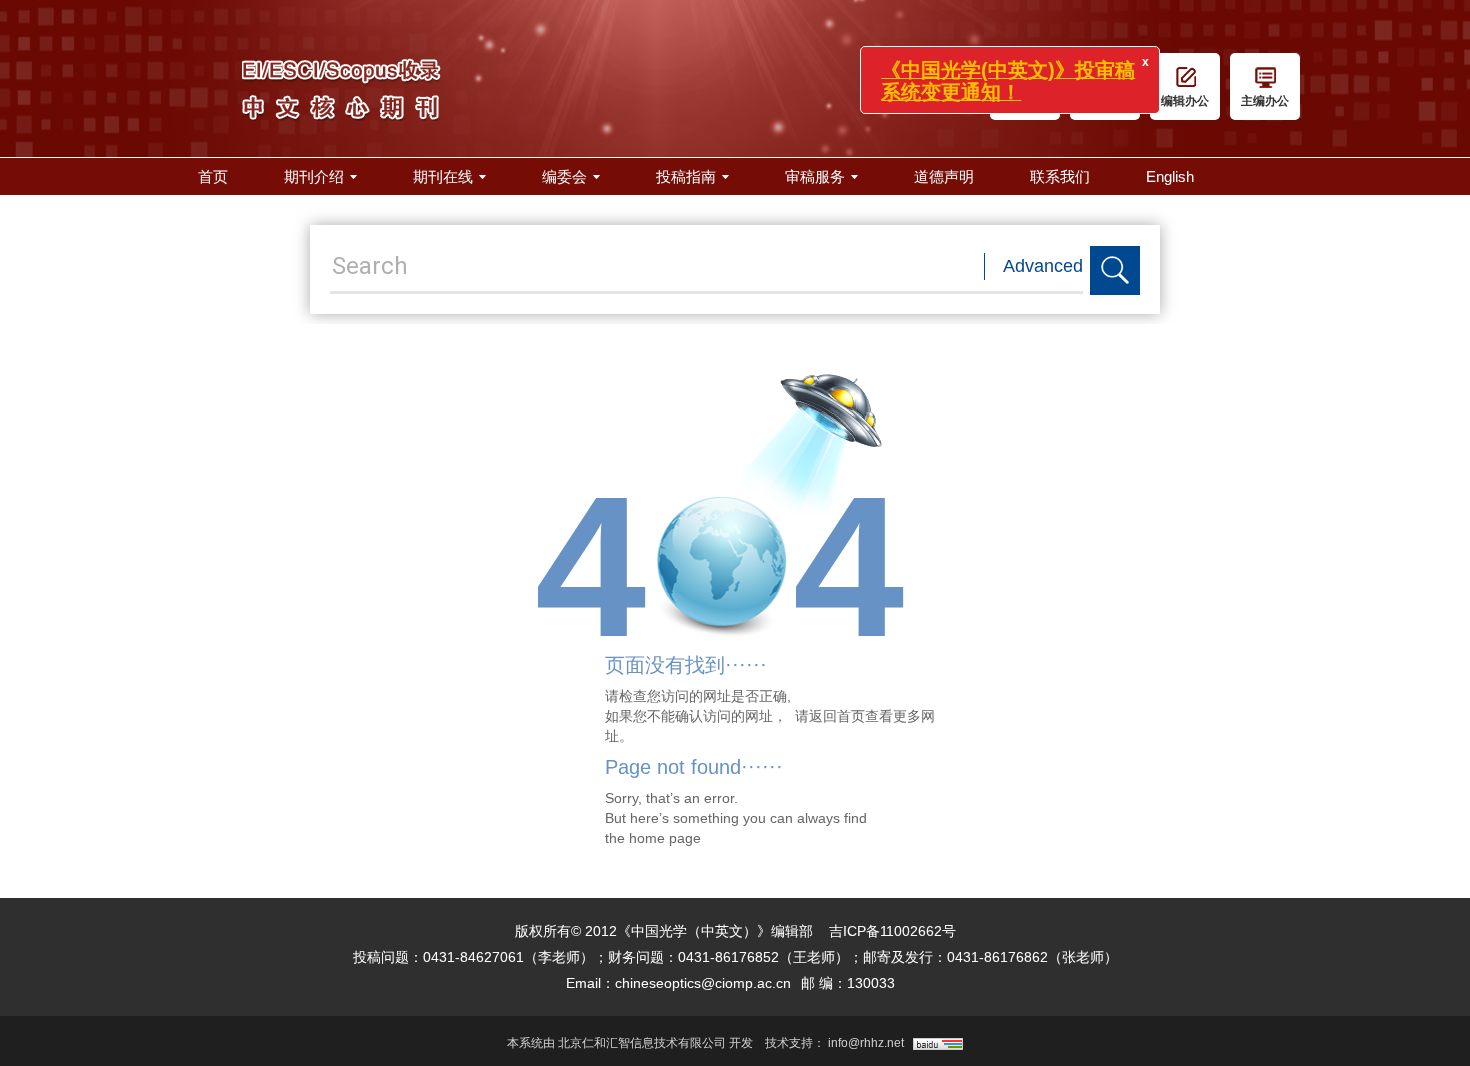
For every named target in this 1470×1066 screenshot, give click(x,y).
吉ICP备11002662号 (892, 931)
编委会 (564, 176)
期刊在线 (443, 176)
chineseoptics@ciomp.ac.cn (703, 983)
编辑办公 (1185, 101)
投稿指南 (686, 176)
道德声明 (944, 176)
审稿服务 (815, 176)
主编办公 (1265, 101)
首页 (213, 176)
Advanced (1043, 266)
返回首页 (837, 716)
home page (665, 838)
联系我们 (1060, 176)
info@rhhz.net (866, 1043)
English (1170, 176)
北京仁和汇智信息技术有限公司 (642, 1043)
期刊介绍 (314, 176)
